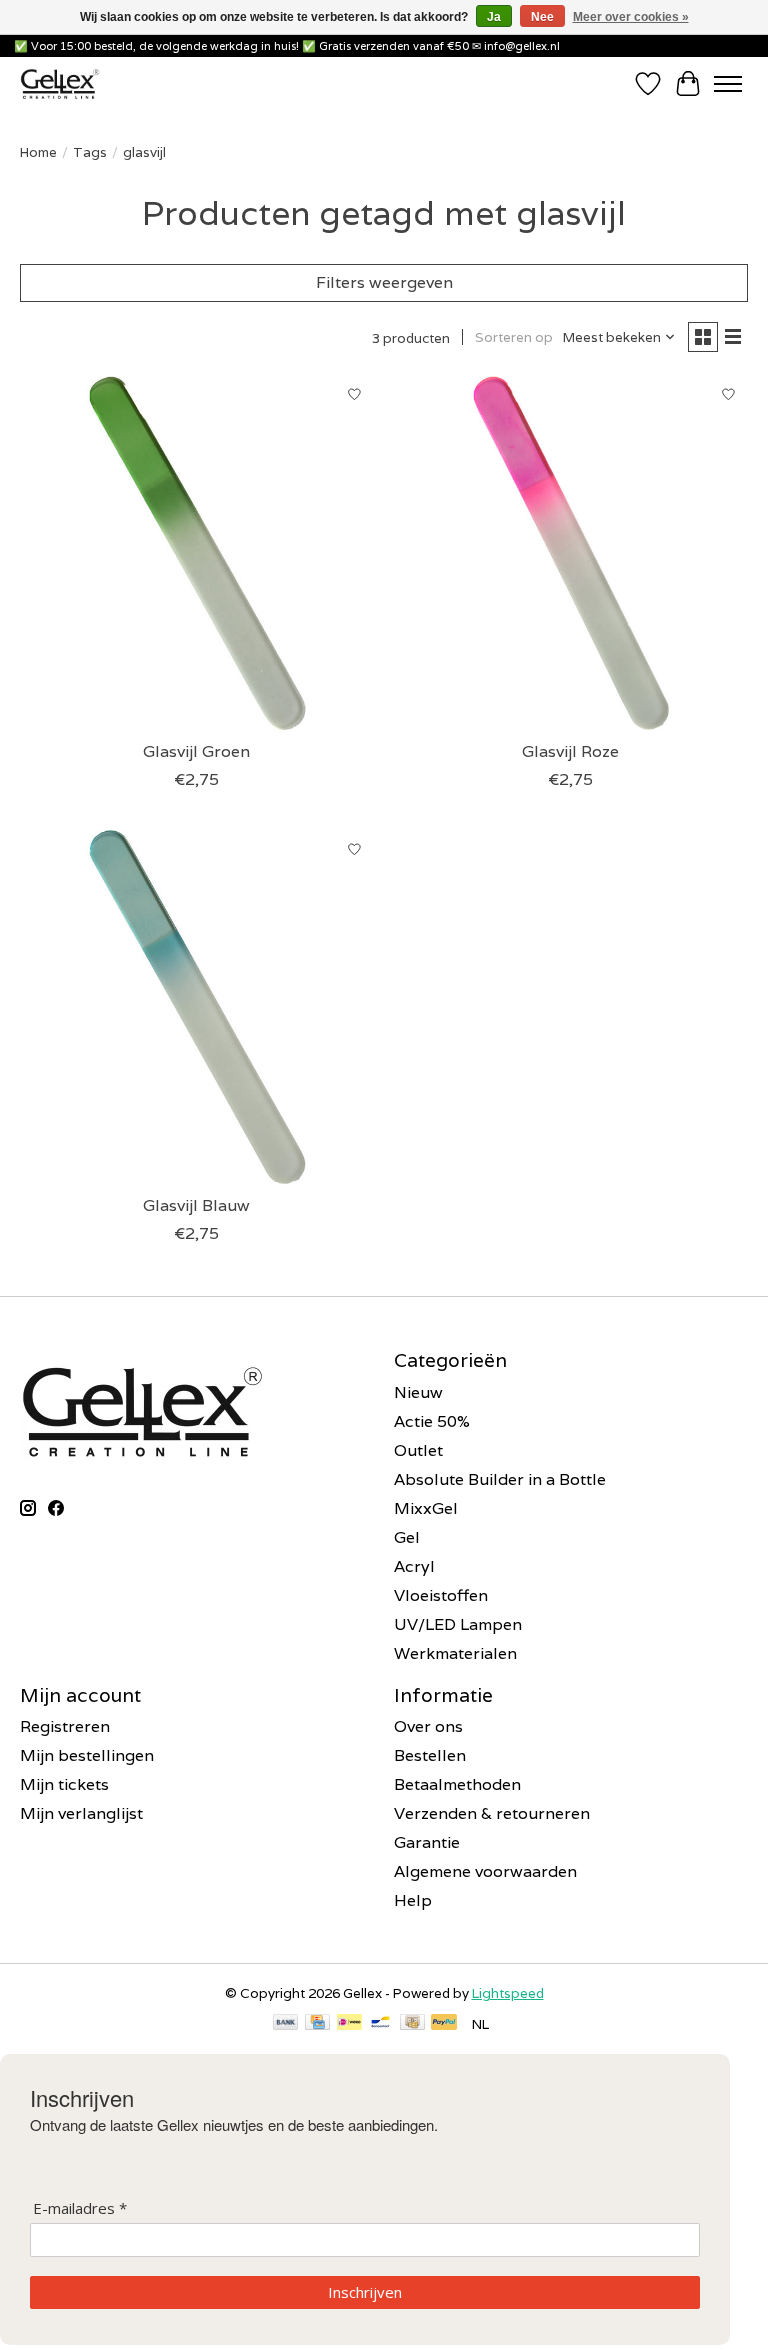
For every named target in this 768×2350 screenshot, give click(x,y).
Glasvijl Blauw (196, 1205)
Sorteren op (514, 337)
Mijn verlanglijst (81, 1813)
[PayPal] (444, 2024)
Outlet (418, 1450)
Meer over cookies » (631, 17)
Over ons (428, 1726)
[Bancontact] (380, 2024)
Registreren (65, 1726)
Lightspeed (508, 1993)
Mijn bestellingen (87, 1755)
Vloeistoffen (441, 1595)
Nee (542, 17)
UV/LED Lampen (458, 1624)
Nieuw (418, 1392)
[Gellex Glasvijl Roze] (571, 553)
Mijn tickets (64, 1784)
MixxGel (426, 1508)
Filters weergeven (384, 282)
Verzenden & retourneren (492, 1813)
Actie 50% (432, 1421)
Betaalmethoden (457, 1784)
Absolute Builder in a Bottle (500, 1479)
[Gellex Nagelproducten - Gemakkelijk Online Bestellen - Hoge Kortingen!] (60, 83)
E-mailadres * (80, 2208)
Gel (407, 1537)
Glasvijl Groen (196, 751)
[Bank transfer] (286, 2024)
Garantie (427, 1842)
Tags (90, 152)
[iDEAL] (349, 2024)
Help (413, 1900)
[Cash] (412, 2024)
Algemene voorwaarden (485, 1871)
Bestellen (430, 1755)
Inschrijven (365, 2292)
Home (38, 152)
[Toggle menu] (728, 84)
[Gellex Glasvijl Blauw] (197, 1007)
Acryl (414, 1566)
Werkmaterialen (455, 1653)
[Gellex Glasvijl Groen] (197, 553)
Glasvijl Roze (570, 751)
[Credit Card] (317, 2024)
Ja (494, 17)
